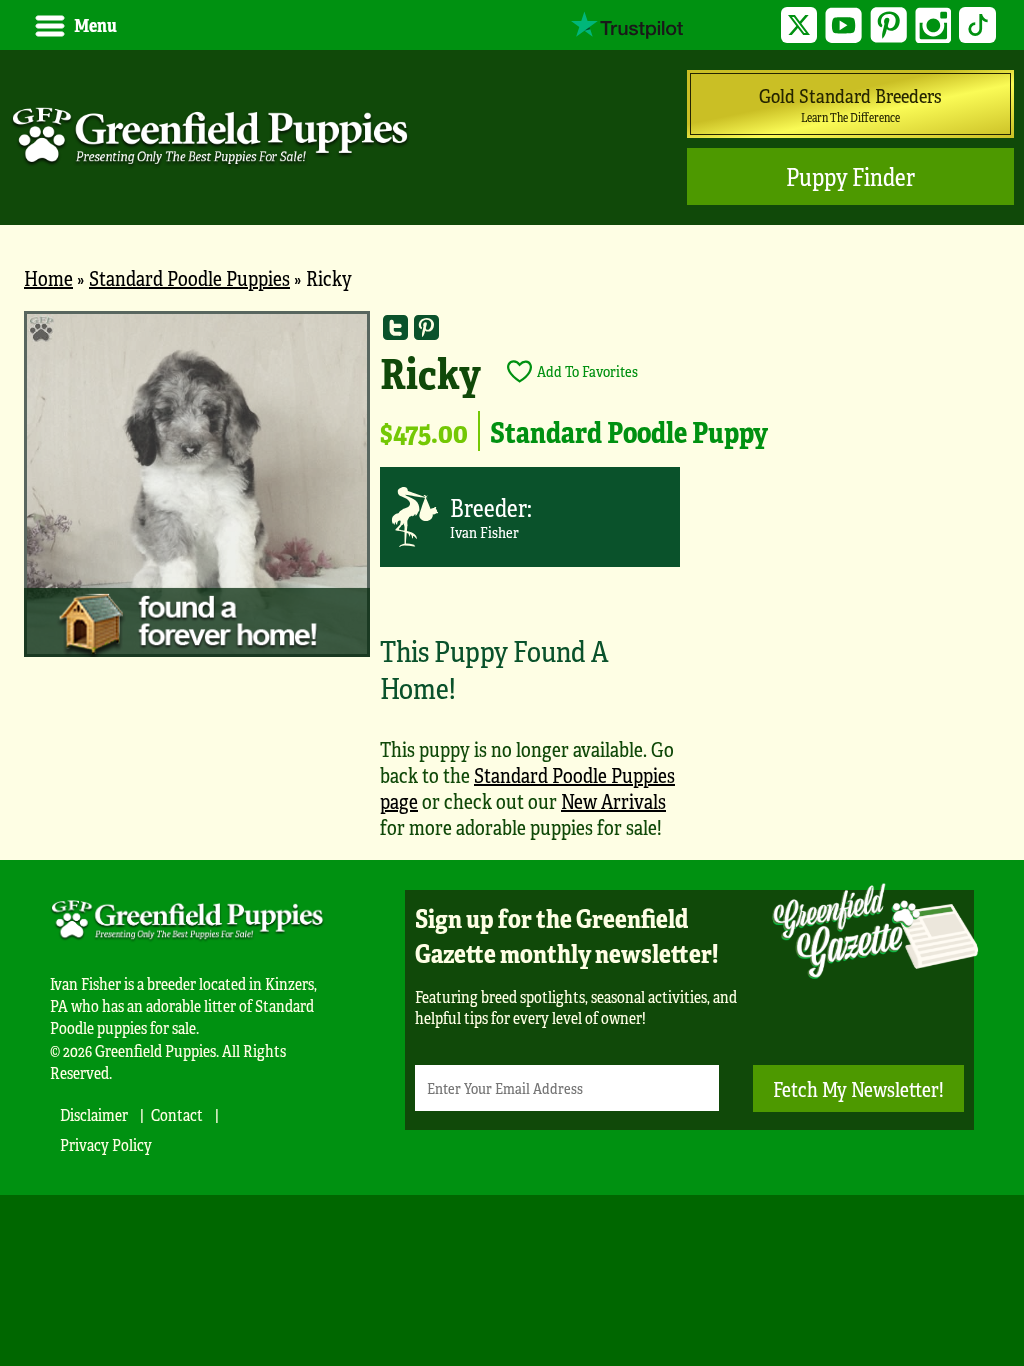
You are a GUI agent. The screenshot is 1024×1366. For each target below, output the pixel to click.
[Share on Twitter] (395, 326)
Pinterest (888, 25)
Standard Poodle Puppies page (527, 787)
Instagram (933, 25)
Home (48, 277)
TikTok (977, 25)
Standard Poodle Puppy (629, 431)
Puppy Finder (850, 176)
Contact (177, 1114)
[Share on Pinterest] (426, 326)
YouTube (843, 25)
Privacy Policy (106, 1144)
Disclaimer (94, 1114)
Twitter (799, 25)
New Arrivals (613, 800)
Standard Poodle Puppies (189, 277)
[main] (512, 585)
